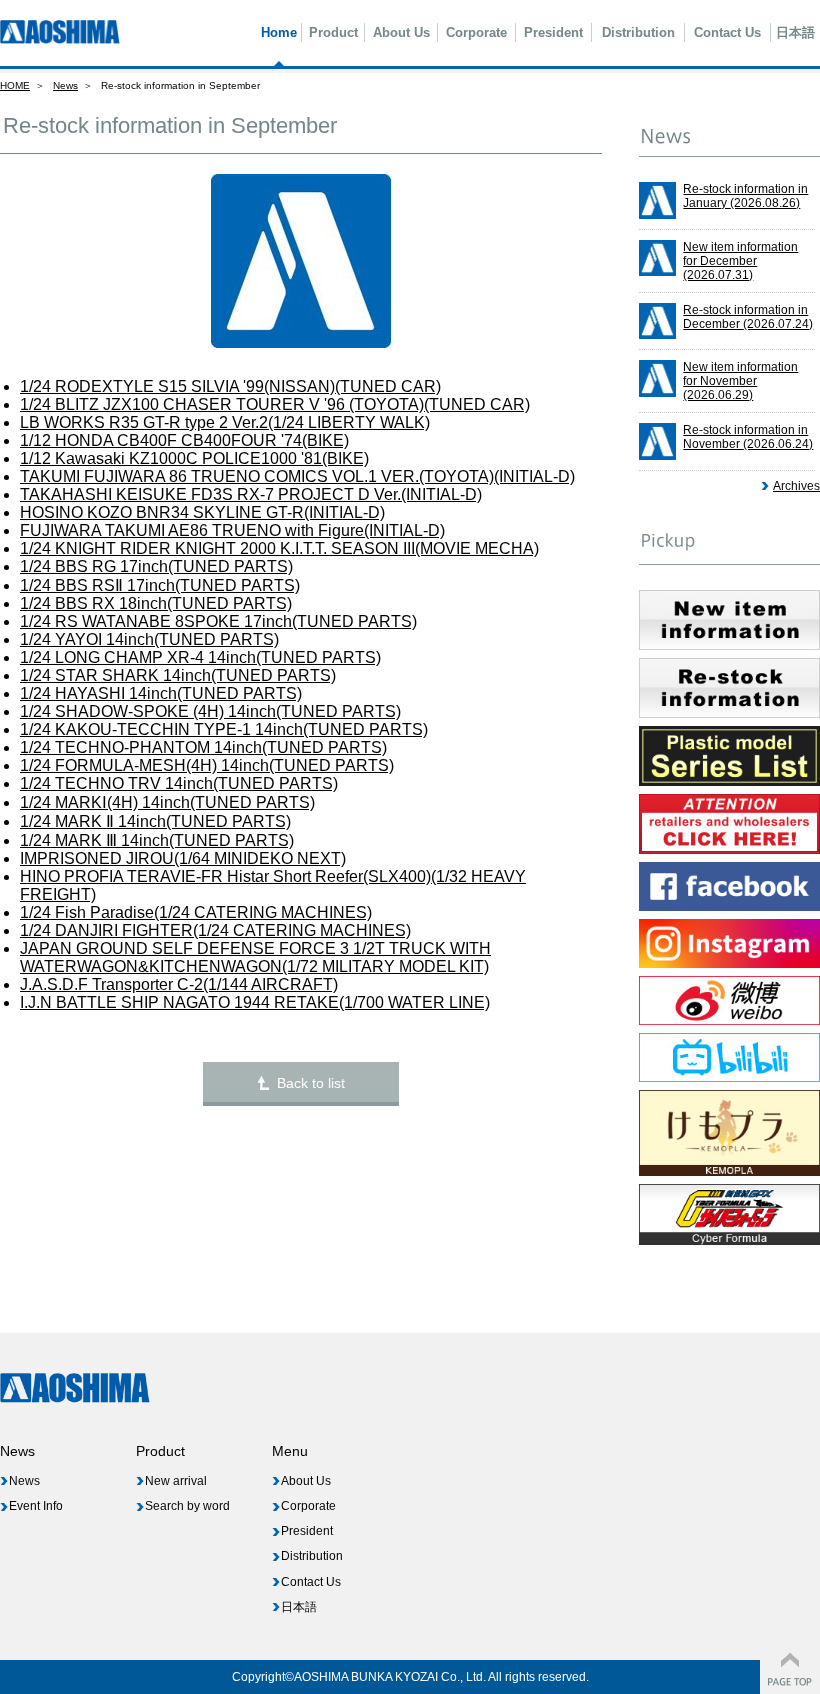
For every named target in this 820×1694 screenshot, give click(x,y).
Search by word (187, 1506)
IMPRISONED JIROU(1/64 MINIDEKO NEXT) (183, 858)
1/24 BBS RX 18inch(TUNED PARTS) (156, 603)
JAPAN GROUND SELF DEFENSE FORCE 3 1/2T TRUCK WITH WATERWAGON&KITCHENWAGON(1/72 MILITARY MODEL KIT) (255, 957)
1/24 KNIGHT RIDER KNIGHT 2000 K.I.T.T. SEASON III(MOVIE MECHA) (279, 548)
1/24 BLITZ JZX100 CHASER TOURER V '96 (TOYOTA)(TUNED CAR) (275, 404)
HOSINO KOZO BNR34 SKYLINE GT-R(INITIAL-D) (202, 512)
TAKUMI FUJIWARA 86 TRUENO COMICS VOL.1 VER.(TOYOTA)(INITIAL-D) (297, 476)
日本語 (795, 32)
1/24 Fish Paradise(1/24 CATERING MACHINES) (196, 912)
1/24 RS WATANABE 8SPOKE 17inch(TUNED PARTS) (218, 621)
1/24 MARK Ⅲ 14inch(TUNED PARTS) (157, 840)
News (65, 85)
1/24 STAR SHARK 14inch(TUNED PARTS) (178, 675)
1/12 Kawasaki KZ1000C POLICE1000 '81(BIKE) (194, 458)
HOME (15, 85)
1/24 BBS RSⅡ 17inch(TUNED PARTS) (160, 585)
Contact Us (727, 32)
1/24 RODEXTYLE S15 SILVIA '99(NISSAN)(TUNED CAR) (230, 386)
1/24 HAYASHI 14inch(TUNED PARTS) (161, 693)
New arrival (176, 1481)
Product (333, 32)
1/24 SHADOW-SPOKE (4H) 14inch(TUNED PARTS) (210, 711)
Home (279, 32)
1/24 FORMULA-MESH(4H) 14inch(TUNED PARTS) (207, 765)
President (553, 32)
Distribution (638, 32)
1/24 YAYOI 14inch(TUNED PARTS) (149, 639)
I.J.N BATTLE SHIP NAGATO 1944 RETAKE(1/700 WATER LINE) (255, 1002)
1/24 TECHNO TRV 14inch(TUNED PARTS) (179, 783)
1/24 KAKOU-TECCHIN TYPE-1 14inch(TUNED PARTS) (224, 729)
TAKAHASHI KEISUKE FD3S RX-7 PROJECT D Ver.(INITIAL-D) (251, 494)
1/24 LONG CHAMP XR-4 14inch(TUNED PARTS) (200, 657)
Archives (796, 486)
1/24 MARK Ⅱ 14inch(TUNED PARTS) (155, 821)
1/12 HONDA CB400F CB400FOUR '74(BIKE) (184, 440)
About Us (401, 32)
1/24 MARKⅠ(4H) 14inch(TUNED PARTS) (167, 802)
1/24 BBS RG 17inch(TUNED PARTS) (156, 566)
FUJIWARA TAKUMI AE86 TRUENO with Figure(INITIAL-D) (232, 530)
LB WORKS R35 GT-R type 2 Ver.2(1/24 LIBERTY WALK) (225, 422)
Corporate (476, 32)
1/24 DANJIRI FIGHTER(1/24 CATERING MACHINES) (215, 930)
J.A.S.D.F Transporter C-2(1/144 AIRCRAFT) (179, 984)
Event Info (36, 1506)
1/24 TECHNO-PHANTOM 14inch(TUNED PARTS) (203, 747)
